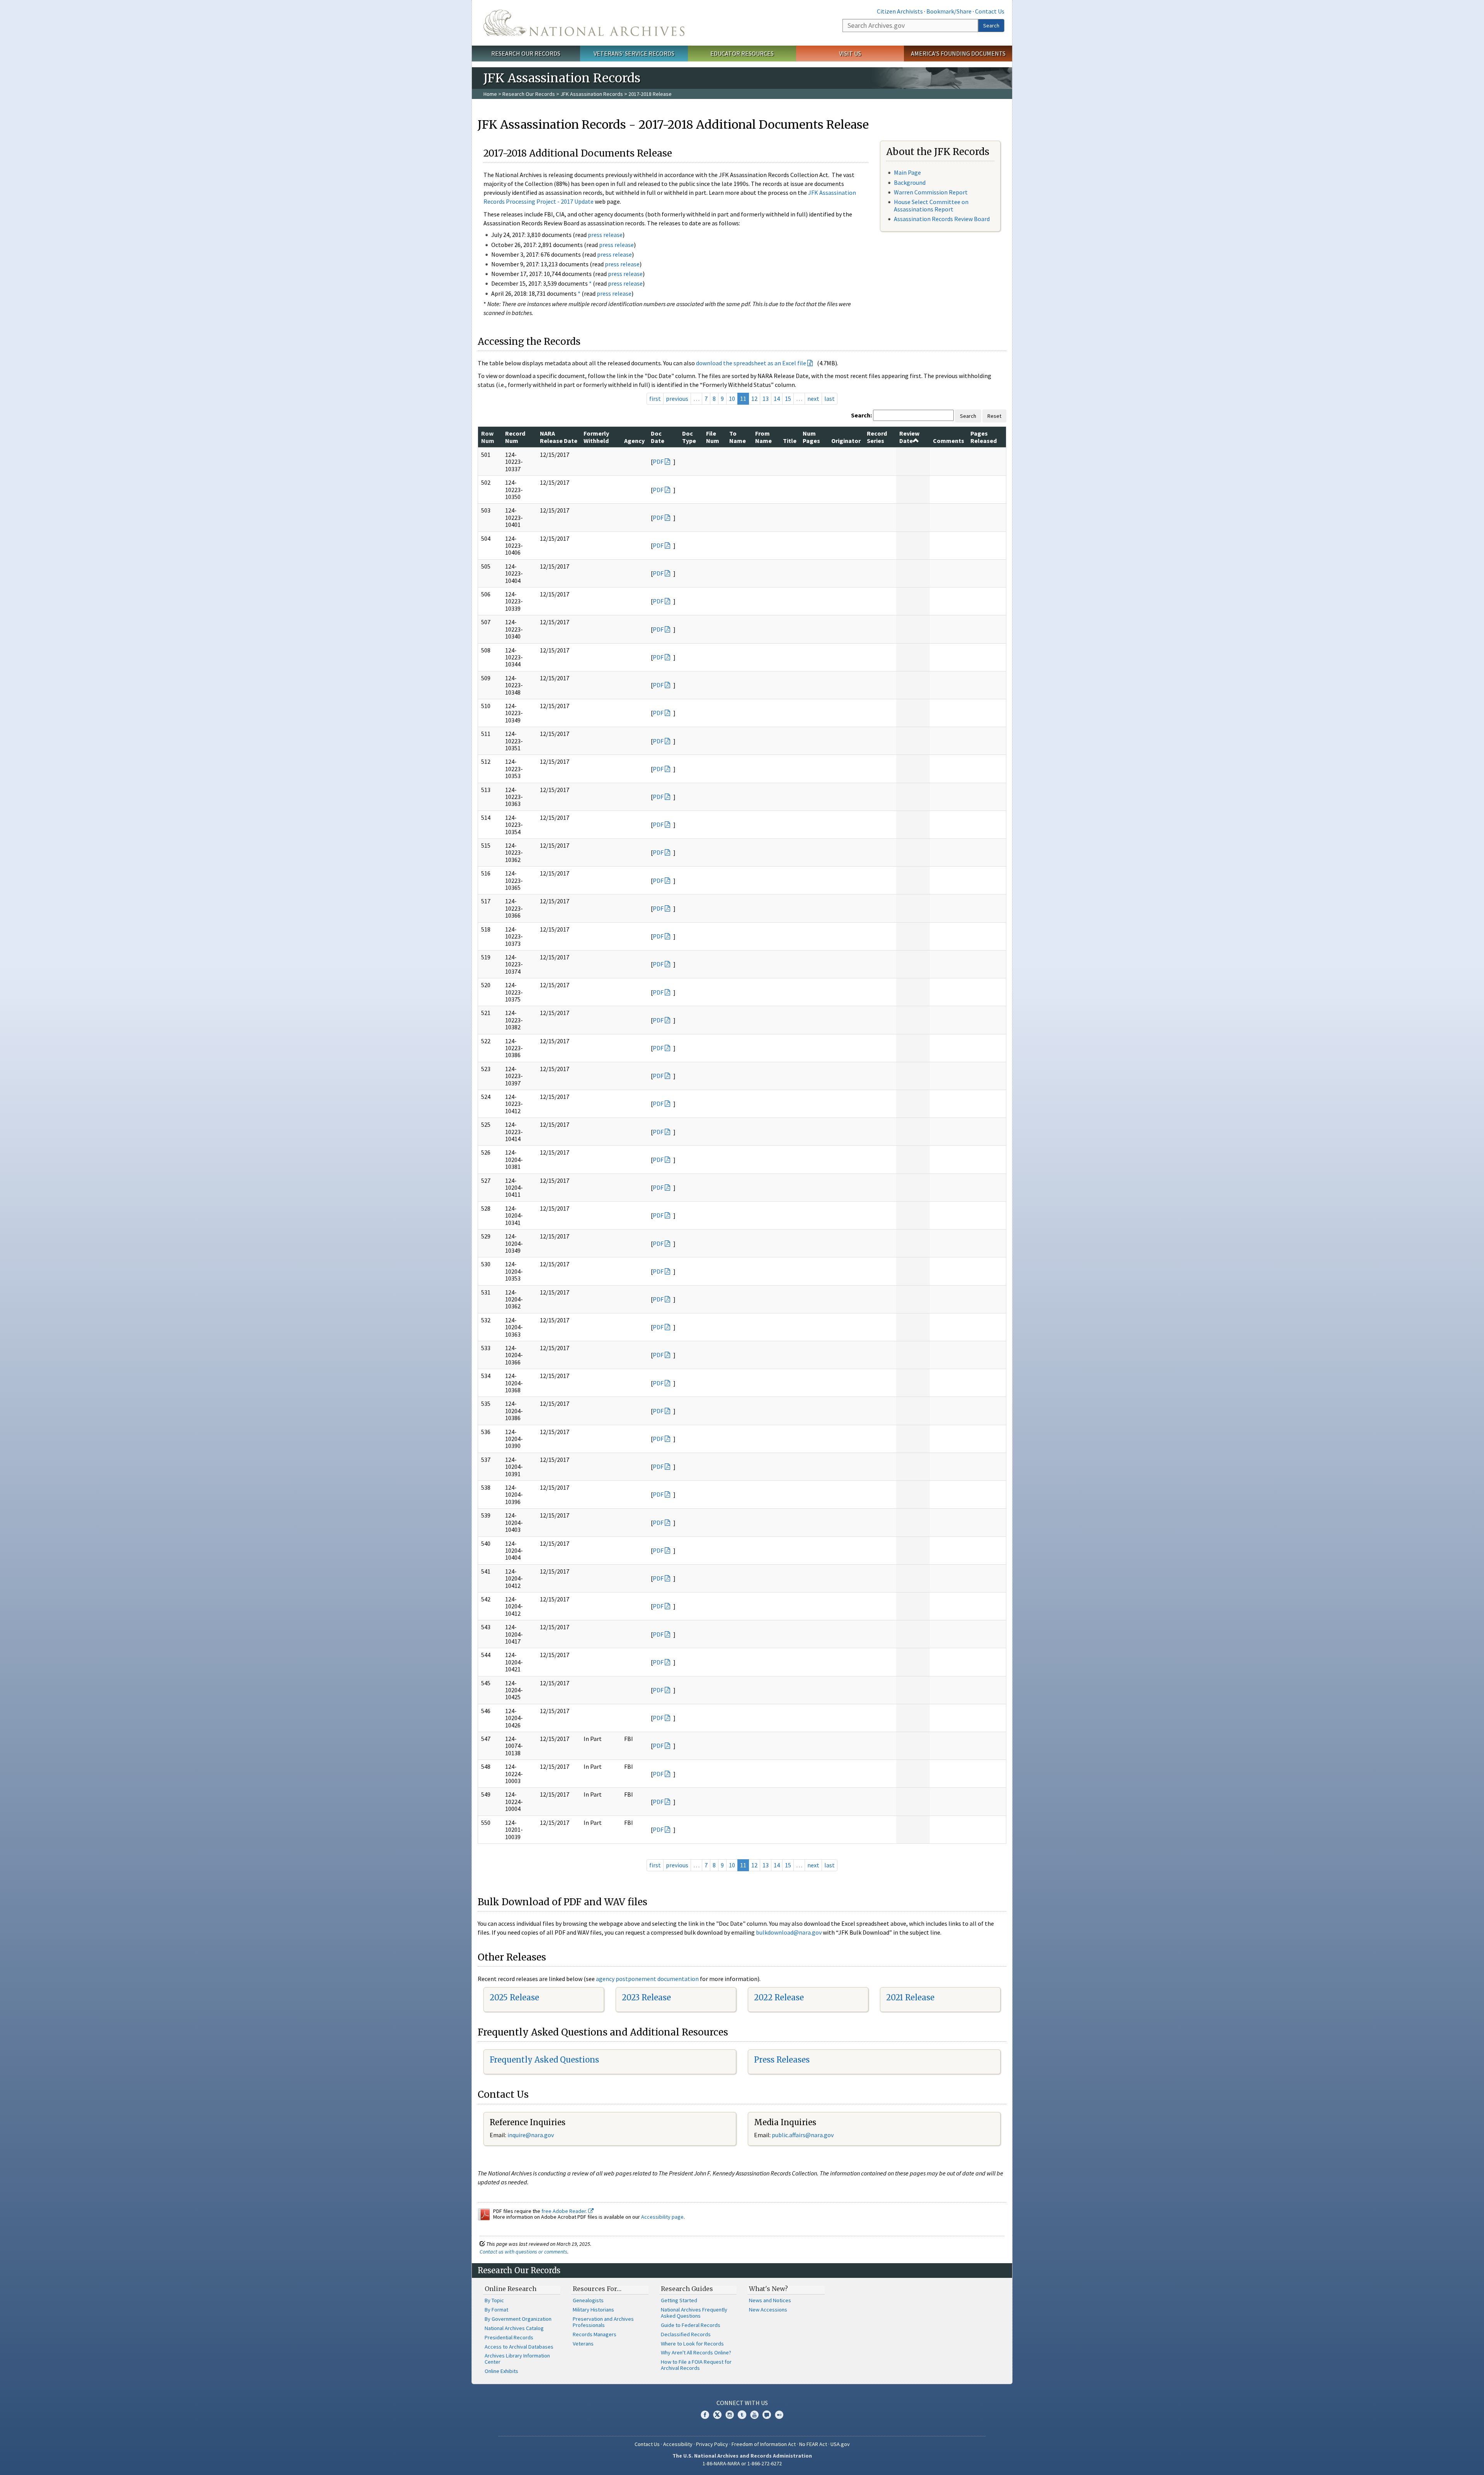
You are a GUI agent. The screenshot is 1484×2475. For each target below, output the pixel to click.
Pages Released (984, 437)
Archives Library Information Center (517, 2359)
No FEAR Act (813, 2444)
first (655, 399)
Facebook (705, 2415)
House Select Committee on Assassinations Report (931, 205)
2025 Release (514, 1997)
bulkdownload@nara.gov (789, 1932)
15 (788, 399)
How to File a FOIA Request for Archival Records (696, 2365)
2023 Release (646, 1997)
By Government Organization (518, 2319)
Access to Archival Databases (519, 2347)
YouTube (754, 2415)
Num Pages (811, 437)
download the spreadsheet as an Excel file (751, 363)
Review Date (909, 437)
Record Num (515, 437)
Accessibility (678, 2444)
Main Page (907, 172)
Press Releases (782, 2060)
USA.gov (840, 2444)
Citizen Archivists (900, 11)
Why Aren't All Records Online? (696, 2352)
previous (677, 399)
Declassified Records (686, 2334)
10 (732, 399)
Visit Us (850, 53)
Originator (846, 441)
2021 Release (910, 1997)
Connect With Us (742, 2403)
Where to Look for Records (692, 2344)
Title (790, 441)
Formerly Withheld (596, 437)
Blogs (767, 2415)
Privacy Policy (712, 2444)
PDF (658, 462)
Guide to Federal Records (691, 2325)
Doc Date (658, 437)
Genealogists (588, 2300)
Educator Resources (742, 53)
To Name (738, 437)
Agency (634, 441)
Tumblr (742, 2415)
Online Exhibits (501, 2371)
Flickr (779, 2415)
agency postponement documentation (647, 1979)
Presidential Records (509, 2337)
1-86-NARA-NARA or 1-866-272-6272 (742, 2463)
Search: (861, 415)
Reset (994, 416)
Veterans (583, 2344)
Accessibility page (662, 2217)
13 (766, 399)
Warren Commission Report (931, 192)
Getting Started (679, 2300)
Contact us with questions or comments (523, 2252)
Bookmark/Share (949, 11)
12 (754, 399)
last (830, 399)
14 (777, 399)
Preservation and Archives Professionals (603, 2322)
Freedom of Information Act (764, 2444)
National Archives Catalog (514, 2328)
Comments (949, 441)
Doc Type (689, 437)
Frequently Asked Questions (544, 2060)
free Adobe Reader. (565, 2211)
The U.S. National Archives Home (584, 23)
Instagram (730, 2415)
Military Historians (593, 2310)
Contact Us (990, 11)
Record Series (877, 437)
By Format (496, 2310)
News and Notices (770, 2300)
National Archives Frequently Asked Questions (694, 2313)
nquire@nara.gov (531, 2135)
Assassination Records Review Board (942, 219)
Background (910, 182)
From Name (763, 437)
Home (490, 94)
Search (991, 26)
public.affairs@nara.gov (803, 2135)
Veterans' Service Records (634, 53)
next (813, 399)
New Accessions (768, 2310)
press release (605, 235)
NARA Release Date (559, 437)
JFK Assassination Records (592, 94)
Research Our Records (526, 53)
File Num (713, 437)
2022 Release (779, 1997)
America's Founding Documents (958, 53)
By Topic (494, 2300)
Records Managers (595, 2334)
